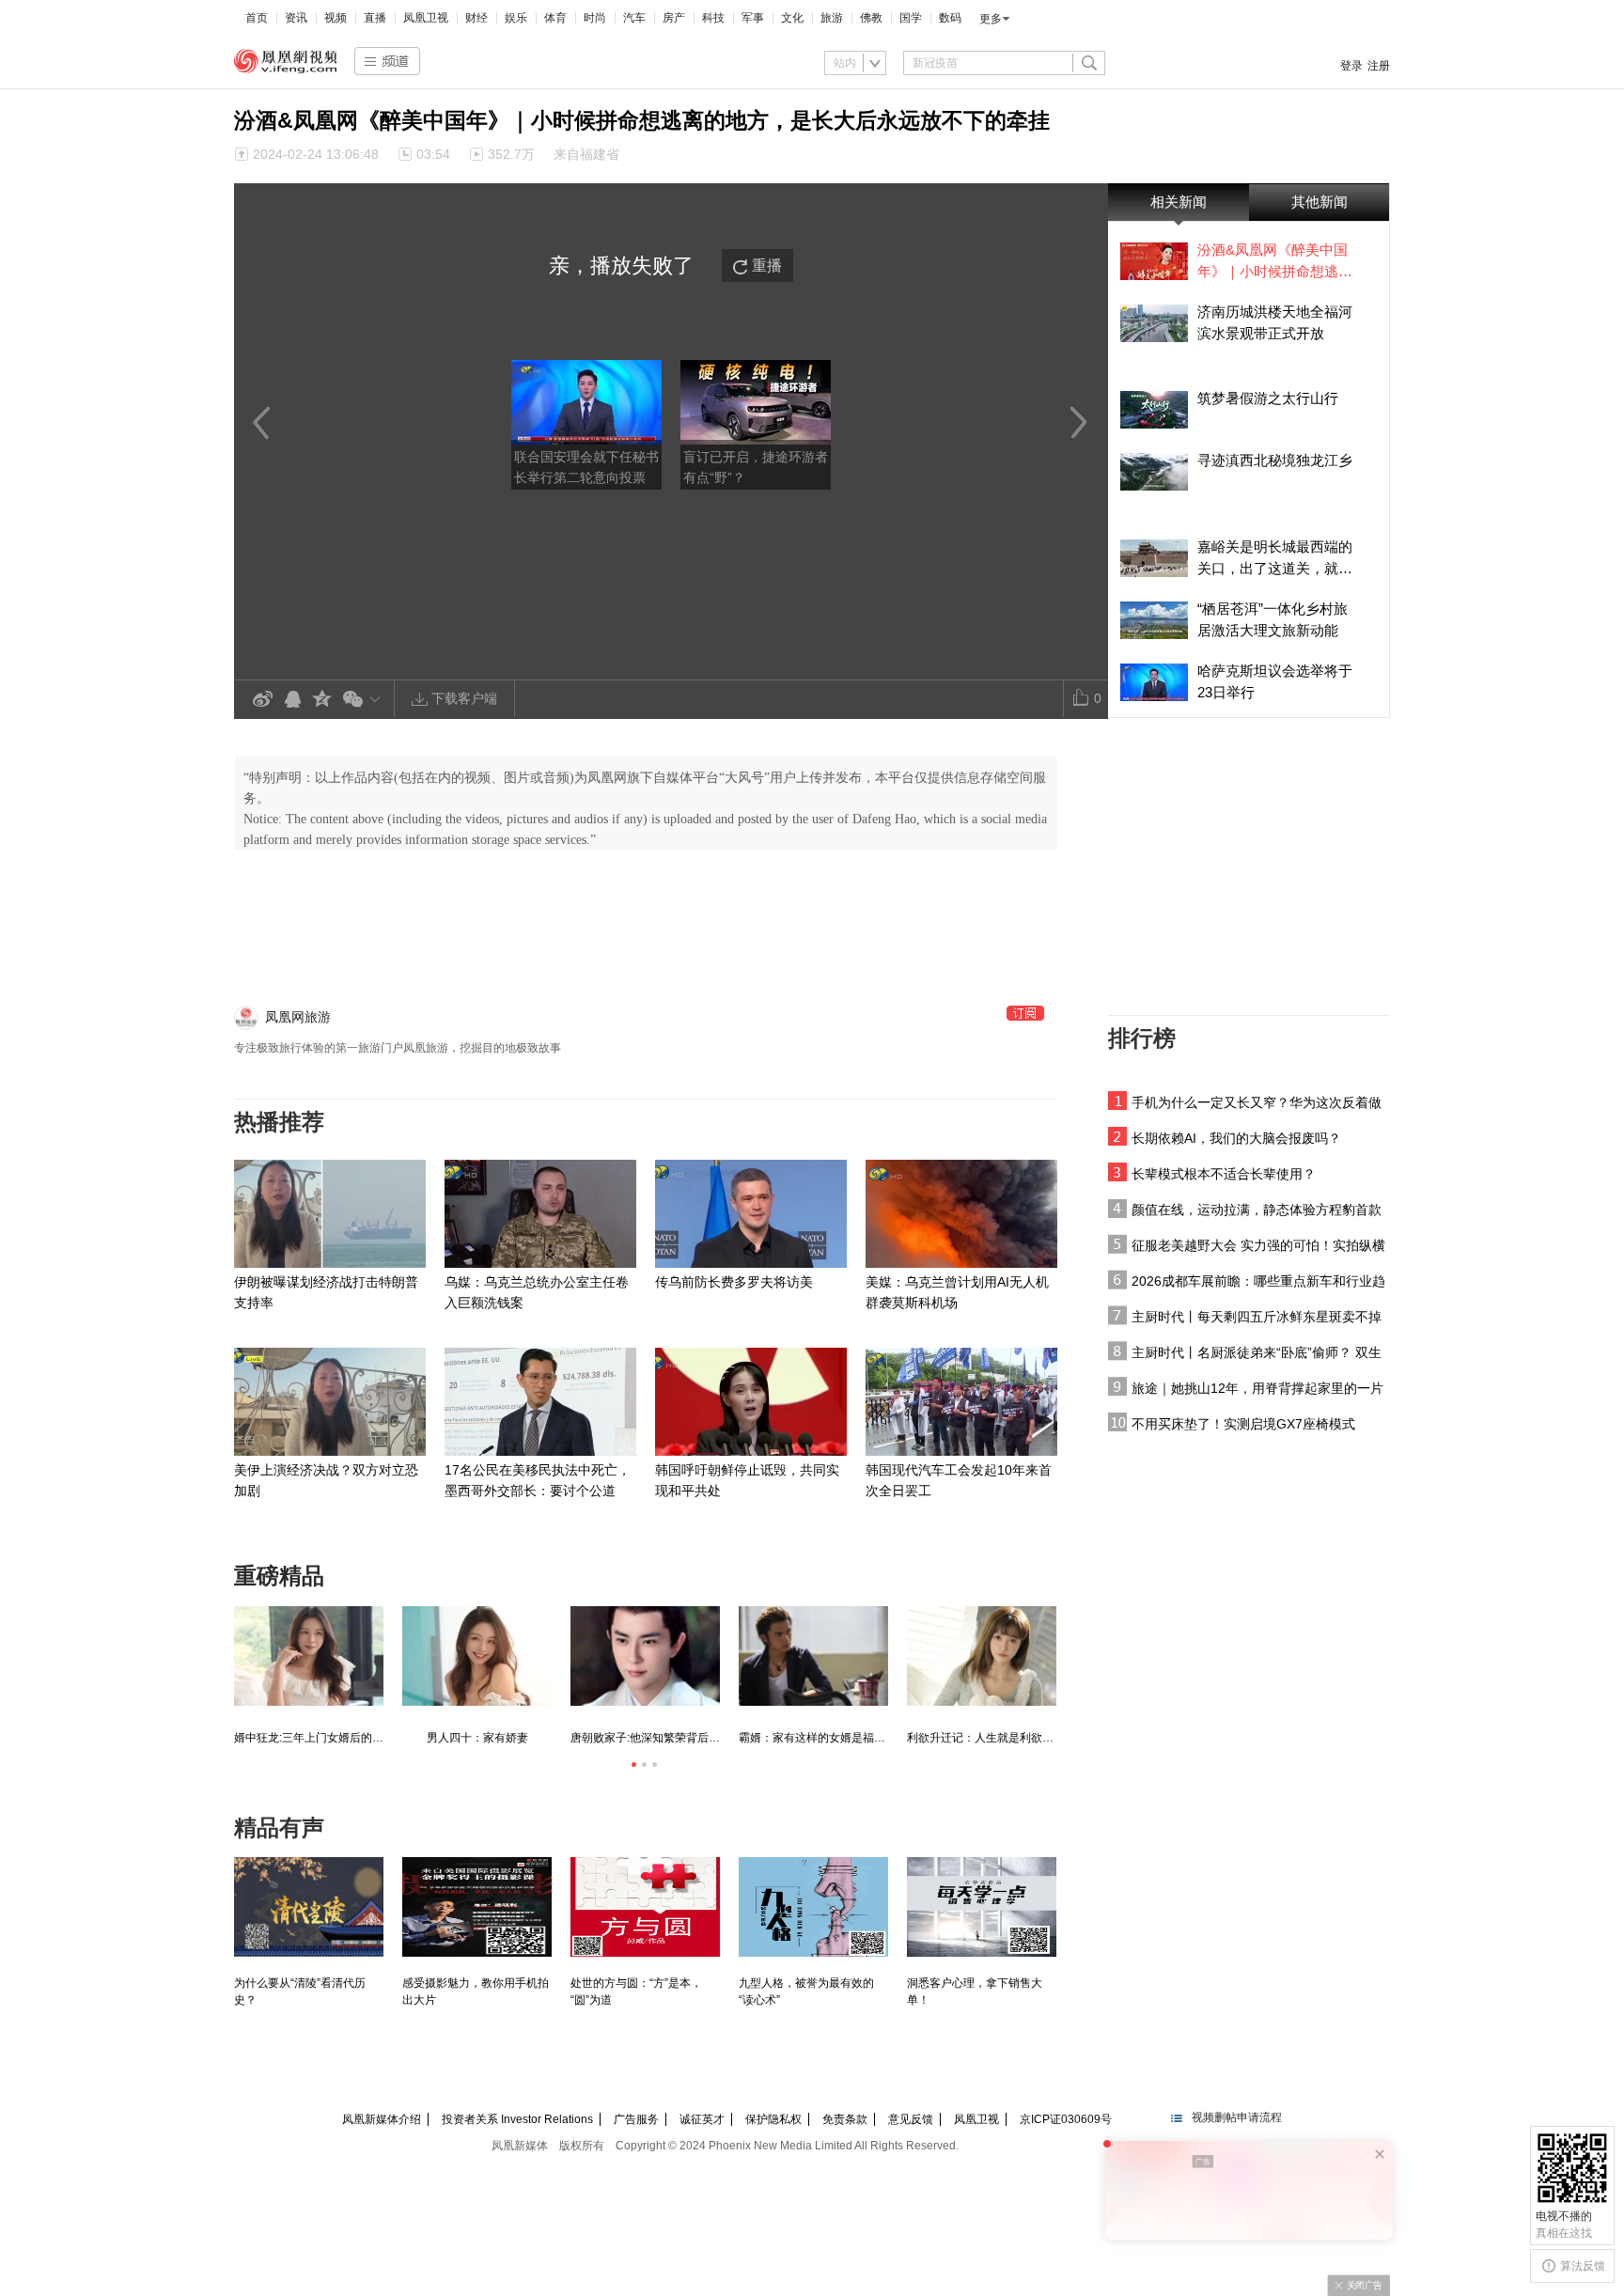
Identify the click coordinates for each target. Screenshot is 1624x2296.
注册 (1379, 66)
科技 (713, 18)
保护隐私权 (773, 2119)
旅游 (832, 18)
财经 (476, 18)
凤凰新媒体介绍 (382, 2119)
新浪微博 (262, 700)
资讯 (296, 18)
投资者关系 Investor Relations (517, 2119)
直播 (375, 18)
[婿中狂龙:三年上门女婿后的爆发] (309, 1656)
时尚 (595, 18)
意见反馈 (911, 2119)
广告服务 (636, 2119)
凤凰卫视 (426, 18)
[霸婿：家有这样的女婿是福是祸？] (813, 1656)
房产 (674, 18)
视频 (336, 18)
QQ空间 (322, 700)
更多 (991, 19)
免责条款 (845, 2119)
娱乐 (516, 18)
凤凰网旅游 (298, 1017)
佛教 (871, 18)
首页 (257, 18)
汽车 (634, 18)
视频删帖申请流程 (1237, 2117)
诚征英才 (702, 2119)
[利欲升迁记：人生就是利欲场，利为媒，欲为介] (982, 1656)
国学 (911, 18)
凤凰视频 (286, 61)
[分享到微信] (365, 699)
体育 (555, 18)
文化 (792, 18)
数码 (950, 18)
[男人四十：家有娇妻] (477, 1656)
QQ (292, 700)
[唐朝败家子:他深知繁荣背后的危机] (645, 1656)
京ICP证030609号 (1066, 2119)
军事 (753, 18)
